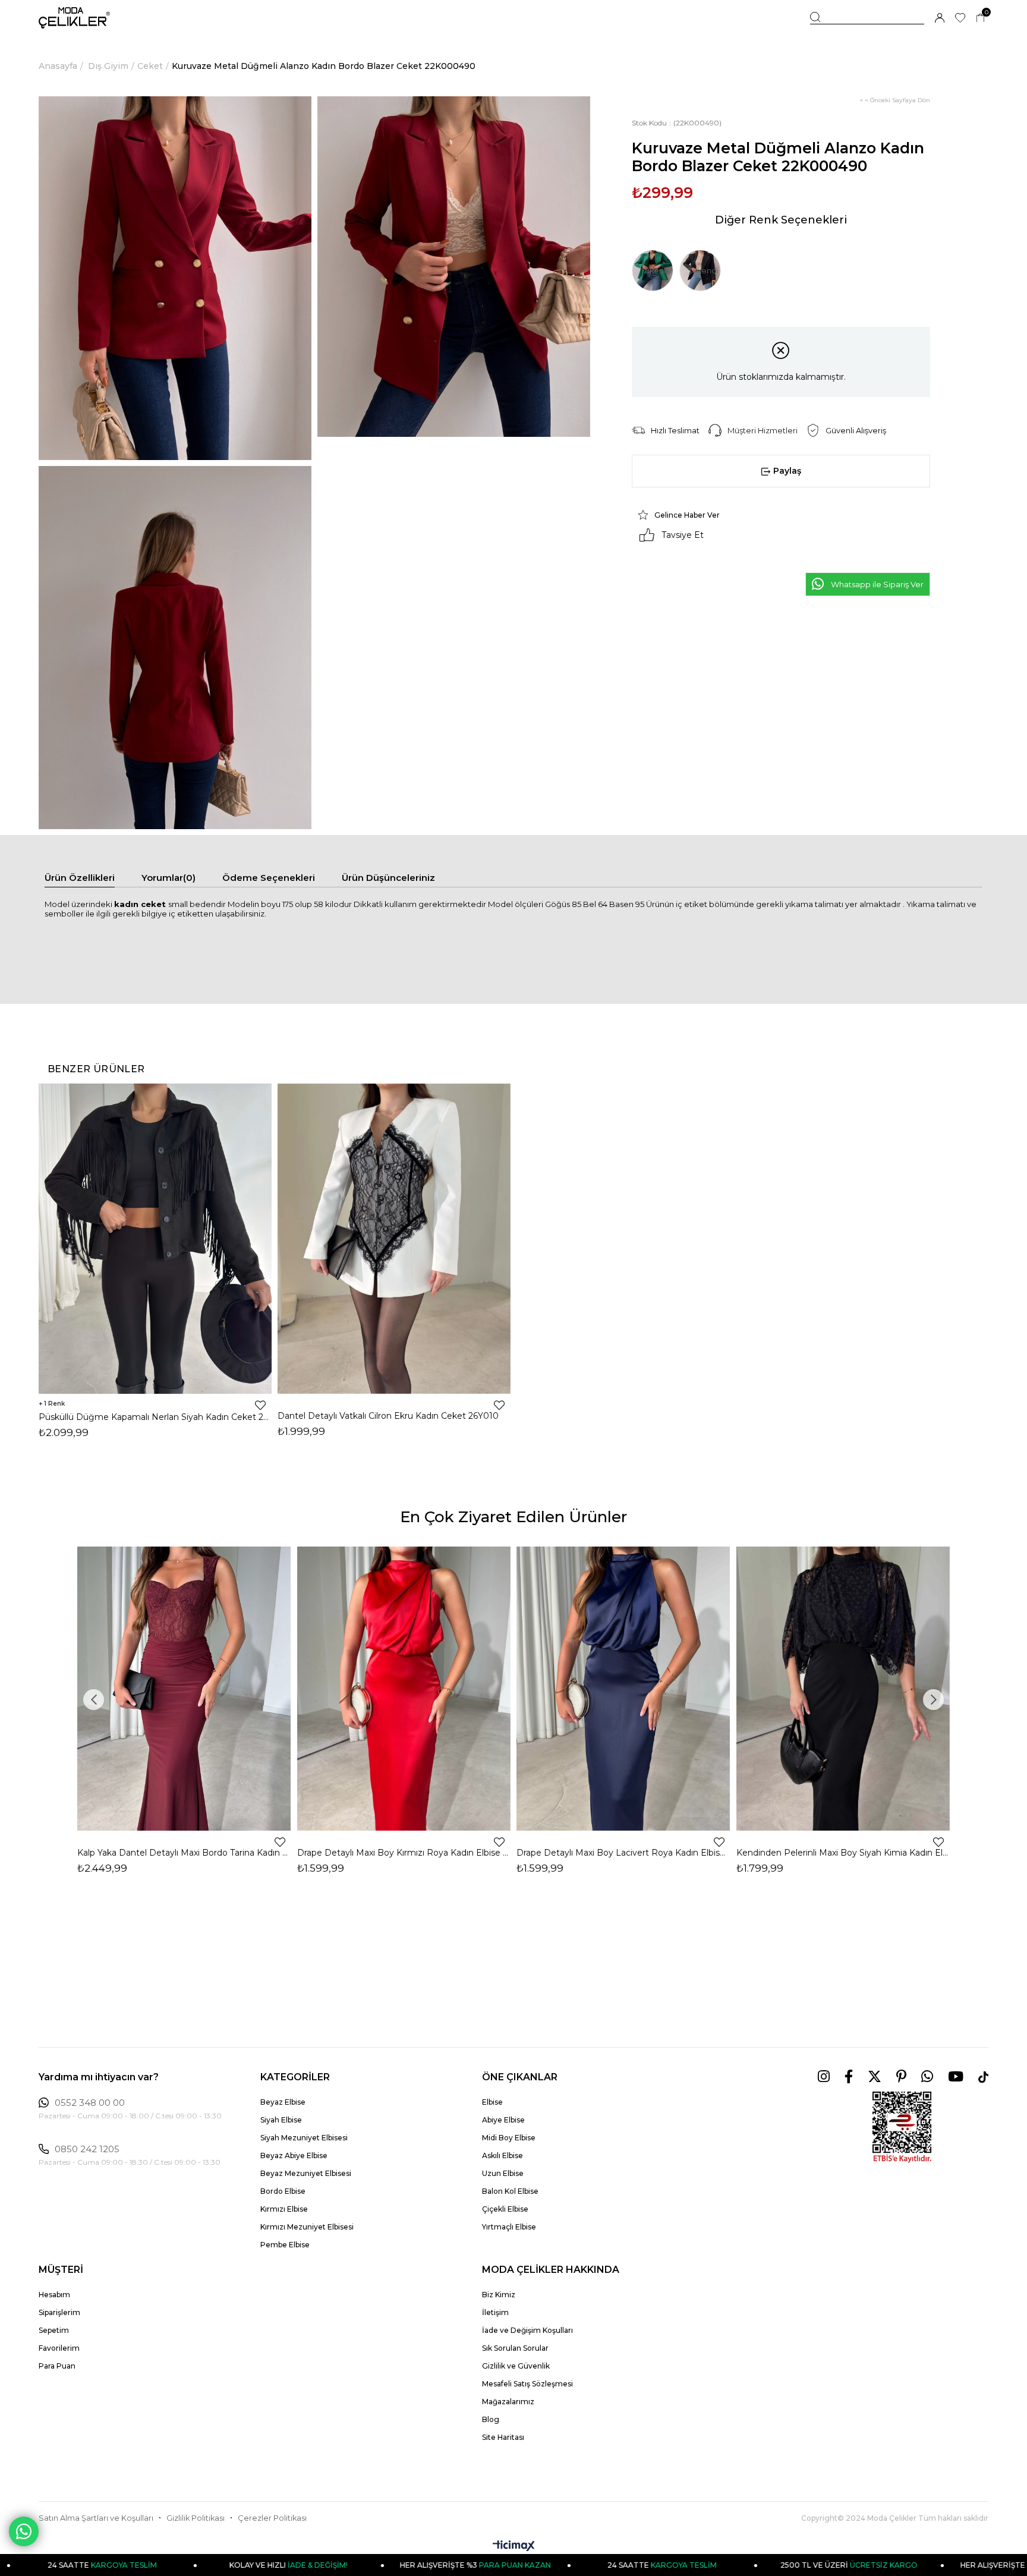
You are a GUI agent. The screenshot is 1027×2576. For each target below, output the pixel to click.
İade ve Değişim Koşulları (527, 2330)
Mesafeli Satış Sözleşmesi (527, 2384)
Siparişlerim (59, 2312)
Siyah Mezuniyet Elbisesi (304, 2138)
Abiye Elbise (503, 2120)
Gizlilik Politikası (196, 2518)
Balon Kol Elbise (510, 2191)
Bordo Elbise (283, 2191)
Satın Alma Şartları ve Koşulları (96, 2518)
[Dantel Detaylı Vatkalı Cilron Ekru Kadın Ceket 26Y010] (394, 1238)
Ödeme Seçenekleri (269, 878)
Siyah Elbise (281, 2120)
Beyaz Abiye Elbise (294, 2155)
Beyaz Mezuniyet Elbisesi (306, 2173)
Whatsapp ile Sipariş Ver (877, 584)
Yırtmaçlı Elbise (509, 2227)
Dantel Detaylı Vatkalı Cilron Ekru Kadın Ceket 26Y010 (388, 1416)
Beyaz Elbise (283, 2102)
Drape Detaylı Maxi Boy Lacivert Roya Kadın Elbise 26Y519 (623, 1853)
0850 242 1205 (87, 2149)
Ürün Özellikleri (80, 878)
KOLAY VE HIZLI (177, 2565)
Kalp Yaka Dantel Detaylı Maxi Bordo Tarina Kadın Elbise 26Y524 (184, 1853)
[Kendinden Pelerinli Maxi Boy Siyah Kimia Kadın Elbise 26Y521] (843, 1689)
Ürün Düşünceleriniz (388, 878)
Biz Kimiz (499, 2295)
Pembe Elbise (285, 2245)
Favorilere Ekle (260, 1405)
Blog (491, 2419)
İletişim (495, 2312)
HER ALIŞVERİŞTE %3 (364, 2565)
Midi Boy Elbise (509, 2138)
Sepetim (54, 2330)
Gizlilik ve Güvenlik (516, 2366)
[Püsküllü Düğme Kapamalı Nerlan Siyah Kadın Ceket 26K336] (155, 1238)
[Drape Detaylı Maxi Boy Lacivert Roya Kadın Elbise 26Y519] (623, 1689)
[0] (980, 18)
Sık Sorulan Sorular (515, 2348)
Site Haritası (503, 2437)
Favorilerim (59, 2348)
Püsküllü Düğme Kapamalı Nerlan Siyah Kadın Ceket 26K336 (155, 1417)
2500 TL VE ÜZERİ (737, 2565)
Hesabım (54, 2295)
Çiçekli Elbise (505, 2209)
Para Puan (57, 2366)
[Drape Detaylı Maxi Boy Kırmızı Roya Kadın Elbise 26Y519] (404, 1689)
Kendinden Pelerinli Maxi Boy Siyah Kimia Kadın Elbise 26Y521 (843, 1853)
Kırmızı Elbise (284, 2209)
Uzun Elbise (503, 2173)
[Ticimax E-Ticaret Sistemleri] (514, 2547)
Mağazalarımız (508, 2402)
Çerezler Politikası (272, 2518)
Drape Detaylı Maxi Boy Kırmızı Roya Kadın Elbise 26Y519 (404, 1853)
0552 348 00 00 (90, 2103)
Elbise (492, 2102)
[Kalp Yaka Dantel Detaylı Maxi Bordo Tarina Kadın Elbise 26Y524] (184, 1689)
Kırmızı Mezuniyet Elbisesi (307, 2227)
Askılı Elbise (503, 2155)
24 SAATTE (550, 2565)
